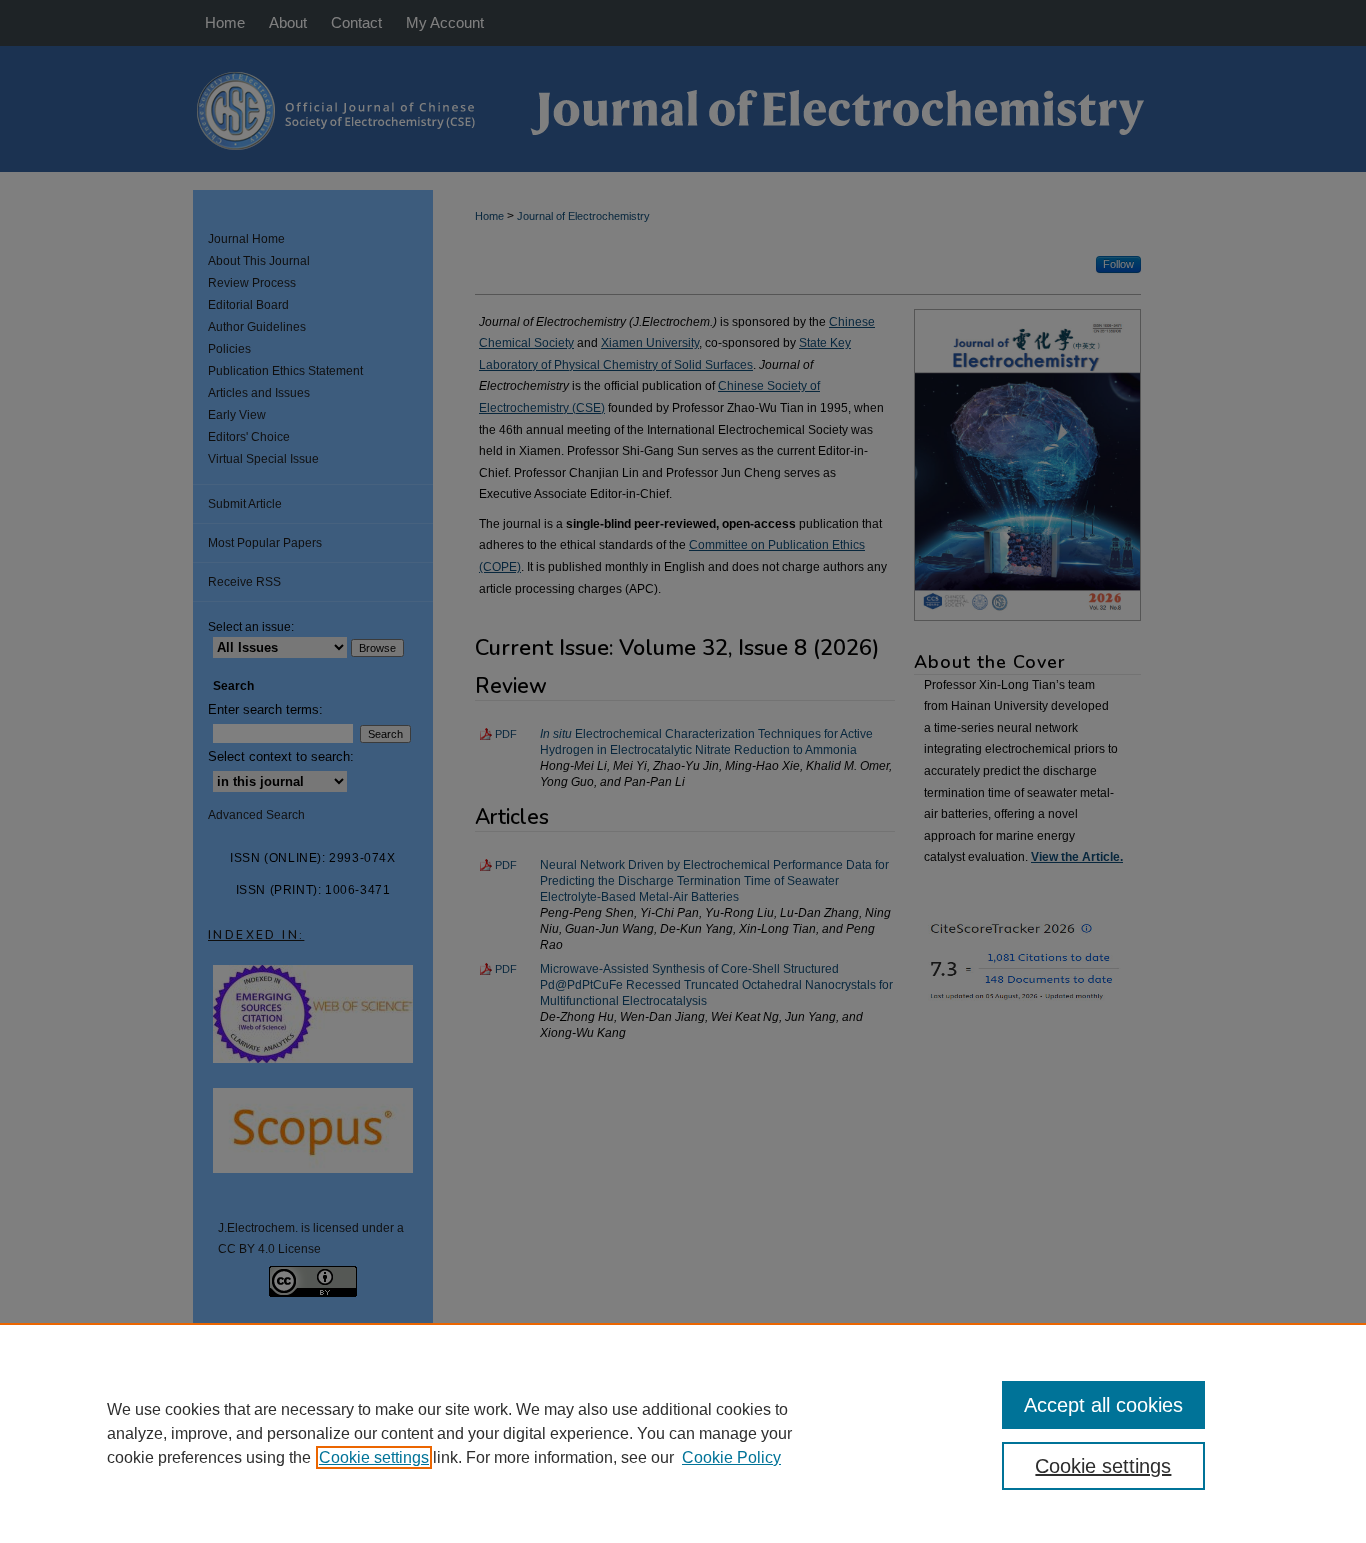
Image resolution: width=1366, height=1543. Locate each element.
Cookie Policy (731, 1457)
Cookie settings (374, 1457)
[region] (683, 1433)
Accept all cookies (1103, 1405)
